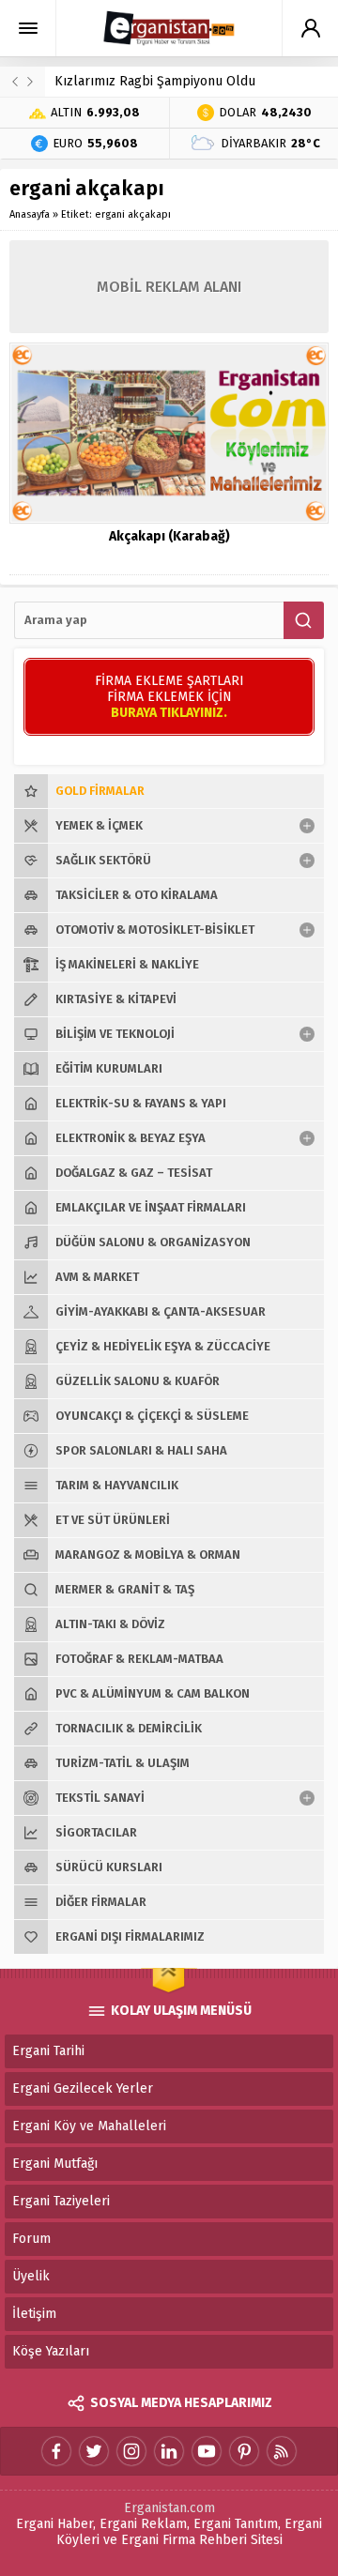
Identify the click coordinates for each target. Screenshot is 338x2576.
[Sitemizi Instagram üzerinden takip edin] (131, 2451)
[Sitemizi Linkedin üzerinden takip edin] (169, 2451)
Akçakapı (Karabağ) (169, 536)
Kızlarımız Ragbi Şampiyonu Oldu (155, 81)
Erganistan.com (169, 2508)
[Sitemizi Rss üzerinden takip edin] (282, 2451)
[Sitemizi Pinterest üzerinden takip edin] (244, 2451)
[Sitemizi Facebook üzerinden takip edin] (56, 2451)
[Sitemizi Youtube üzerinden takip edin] (207, 2451)
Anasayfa (30, 214)
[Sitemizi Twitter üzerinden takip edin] (94, 2451)
